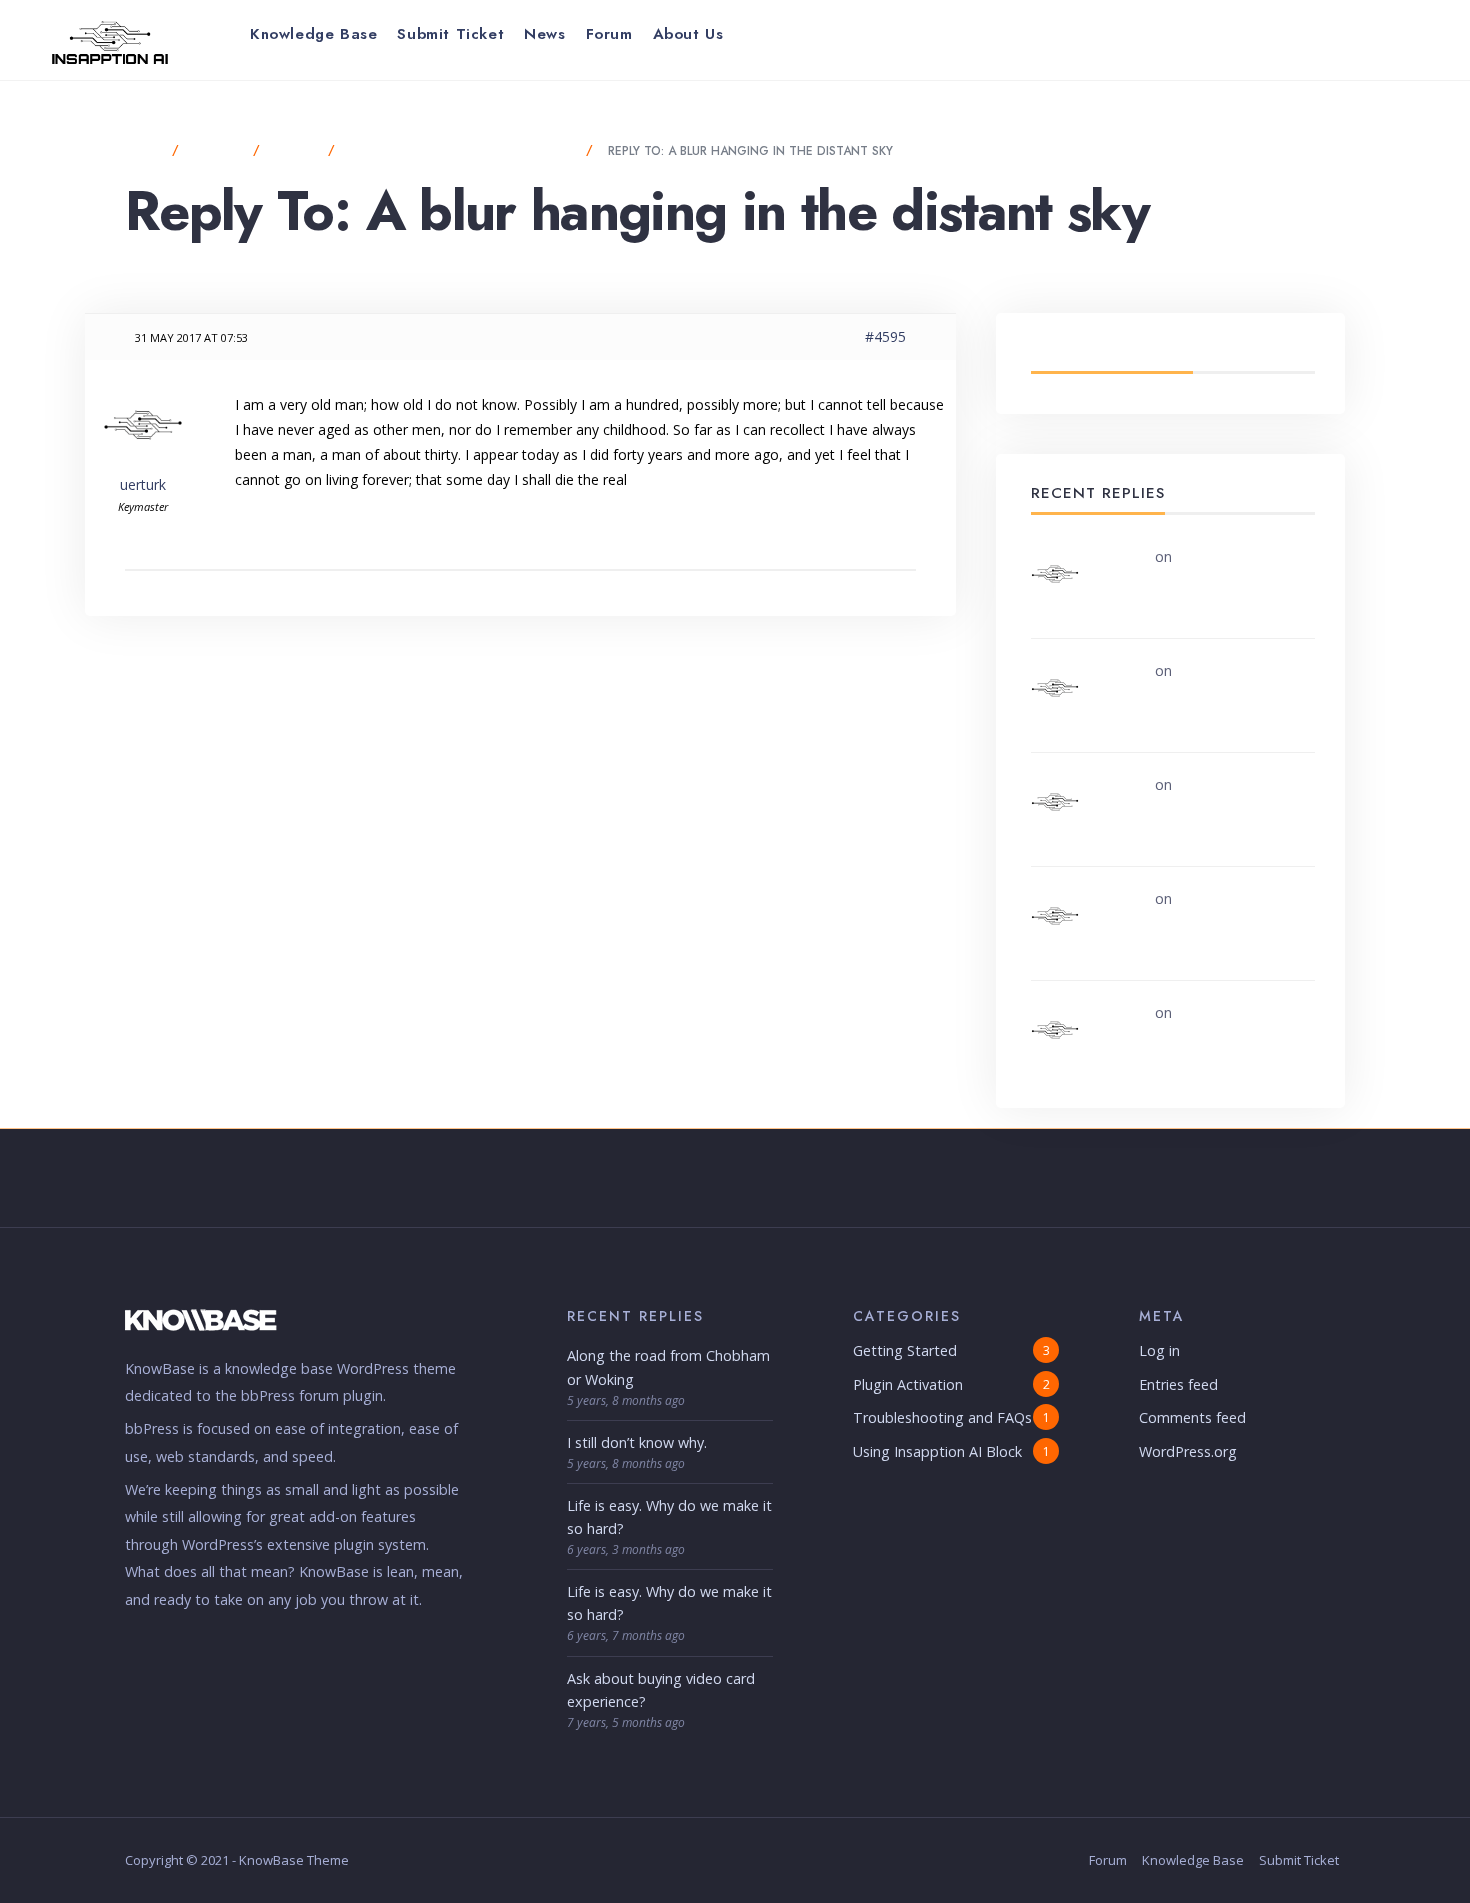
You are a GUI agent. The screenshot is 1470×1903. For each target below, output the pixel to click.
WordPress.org (1188, 1451)
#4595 (885, 336)
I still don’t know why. (637, 1442)
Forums (218, 151)
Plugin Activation (908, 1384)
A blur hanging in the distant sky (462, 151)
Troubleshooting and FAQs (942, 1417)
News (544, 34)
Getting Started (905, 1350)
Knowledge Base (313, 34)
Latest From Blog (1112, 352)
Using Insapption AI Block (937, 1451)
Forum (609, 34)
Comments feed (1192, 1417)
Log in (1159, 1350)
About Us (688, 34)
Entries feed (1178, 1384)
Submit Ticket (450, 34)
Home (143, 151)
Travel (296, 151)
